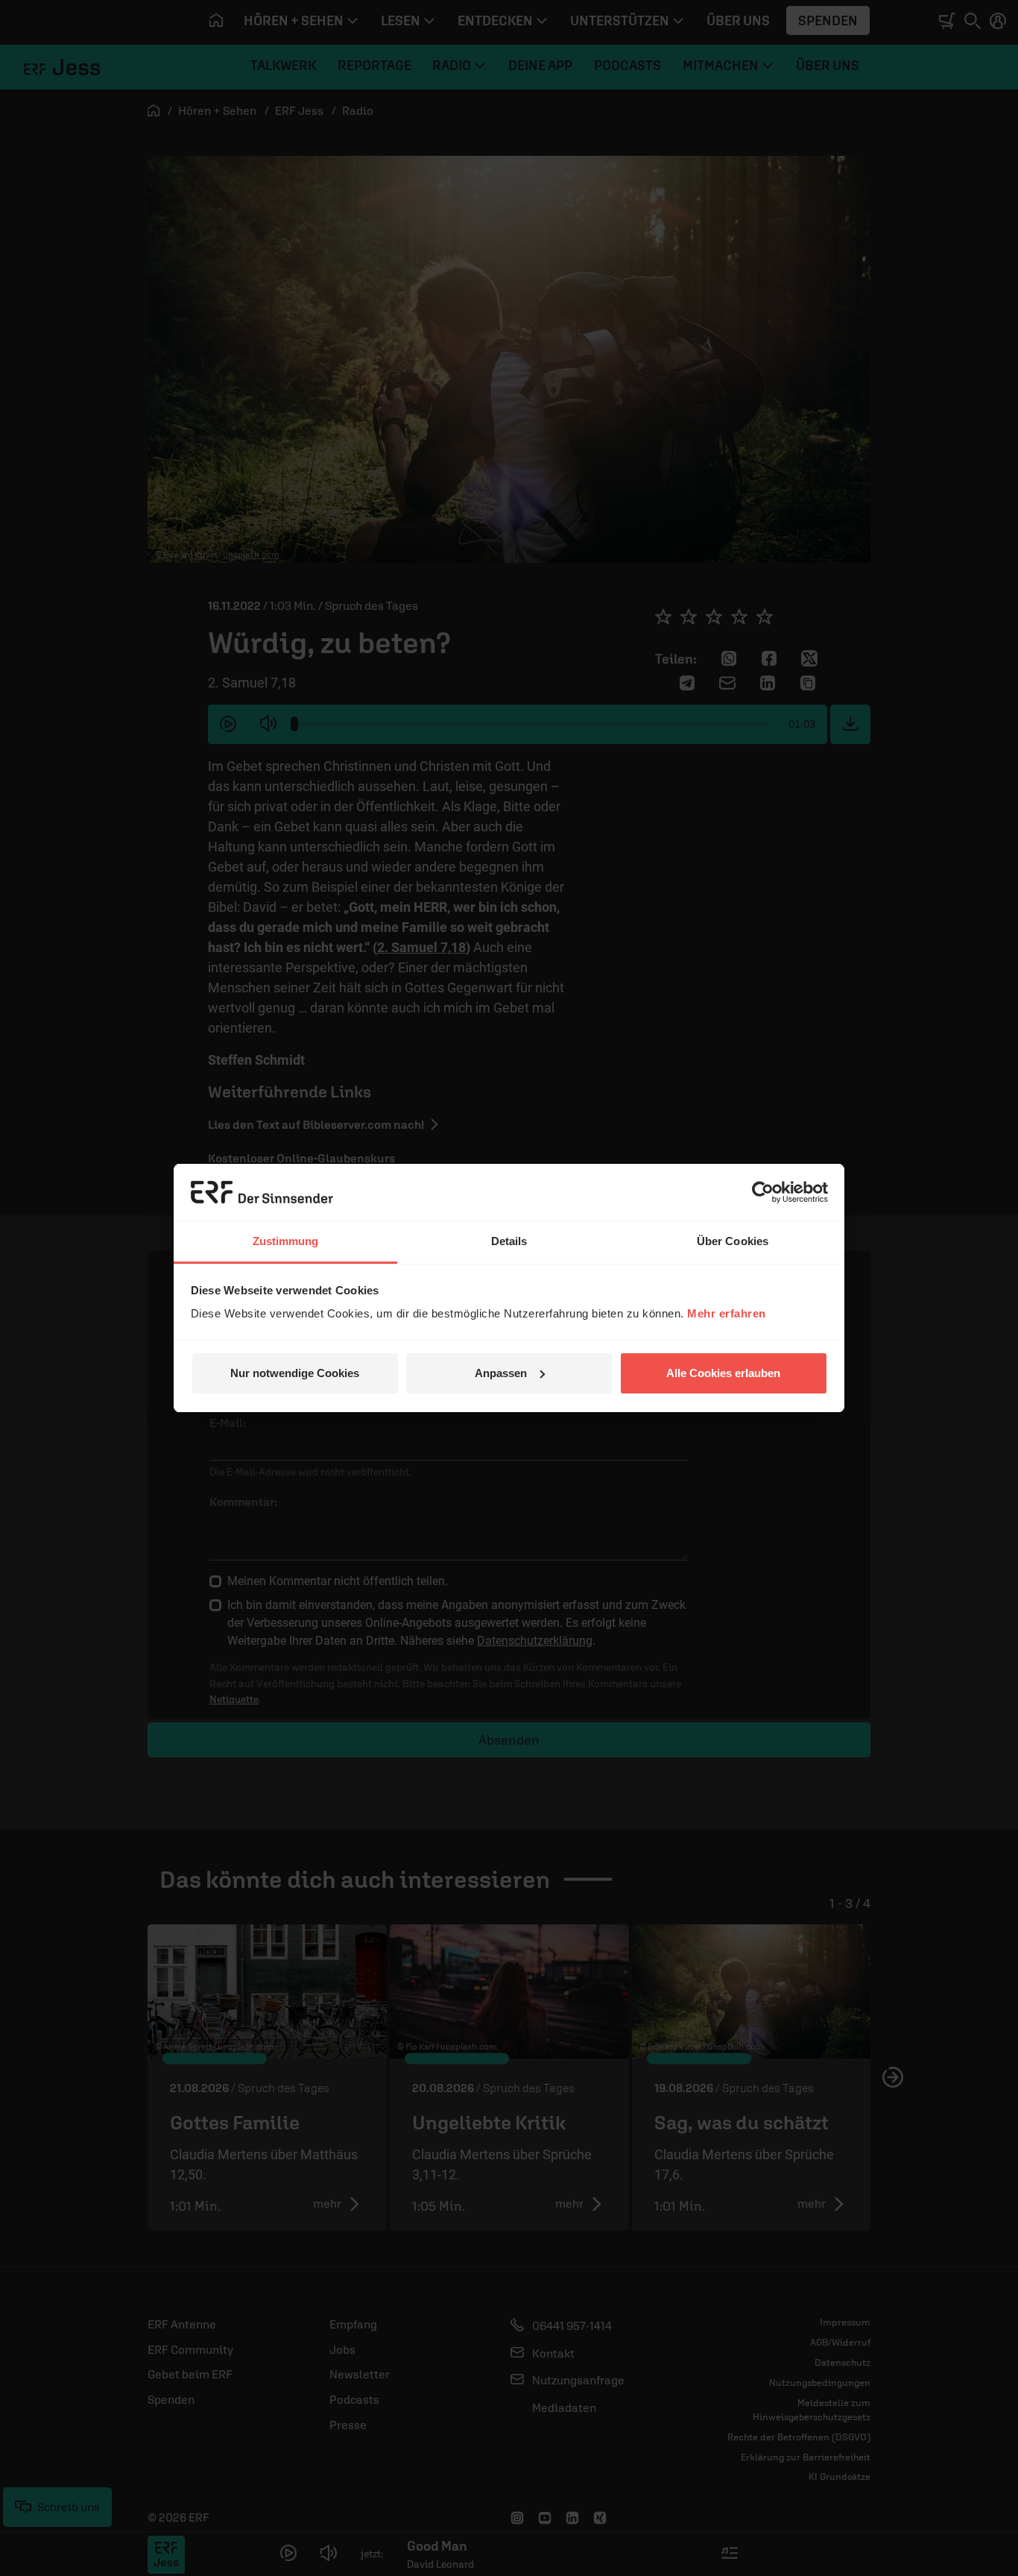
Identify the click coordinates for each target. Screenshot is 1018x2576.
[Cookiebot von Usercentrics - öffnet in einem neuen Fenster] (763, 1192)
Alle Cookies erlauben (723, 1373)
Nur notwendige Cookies (295, 1373)
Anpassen (501, 1373)
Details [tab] (509, 1241)
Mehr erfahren (727, 1313)
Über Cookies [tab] (733, 1241)
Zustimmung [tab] (286, 1241)
